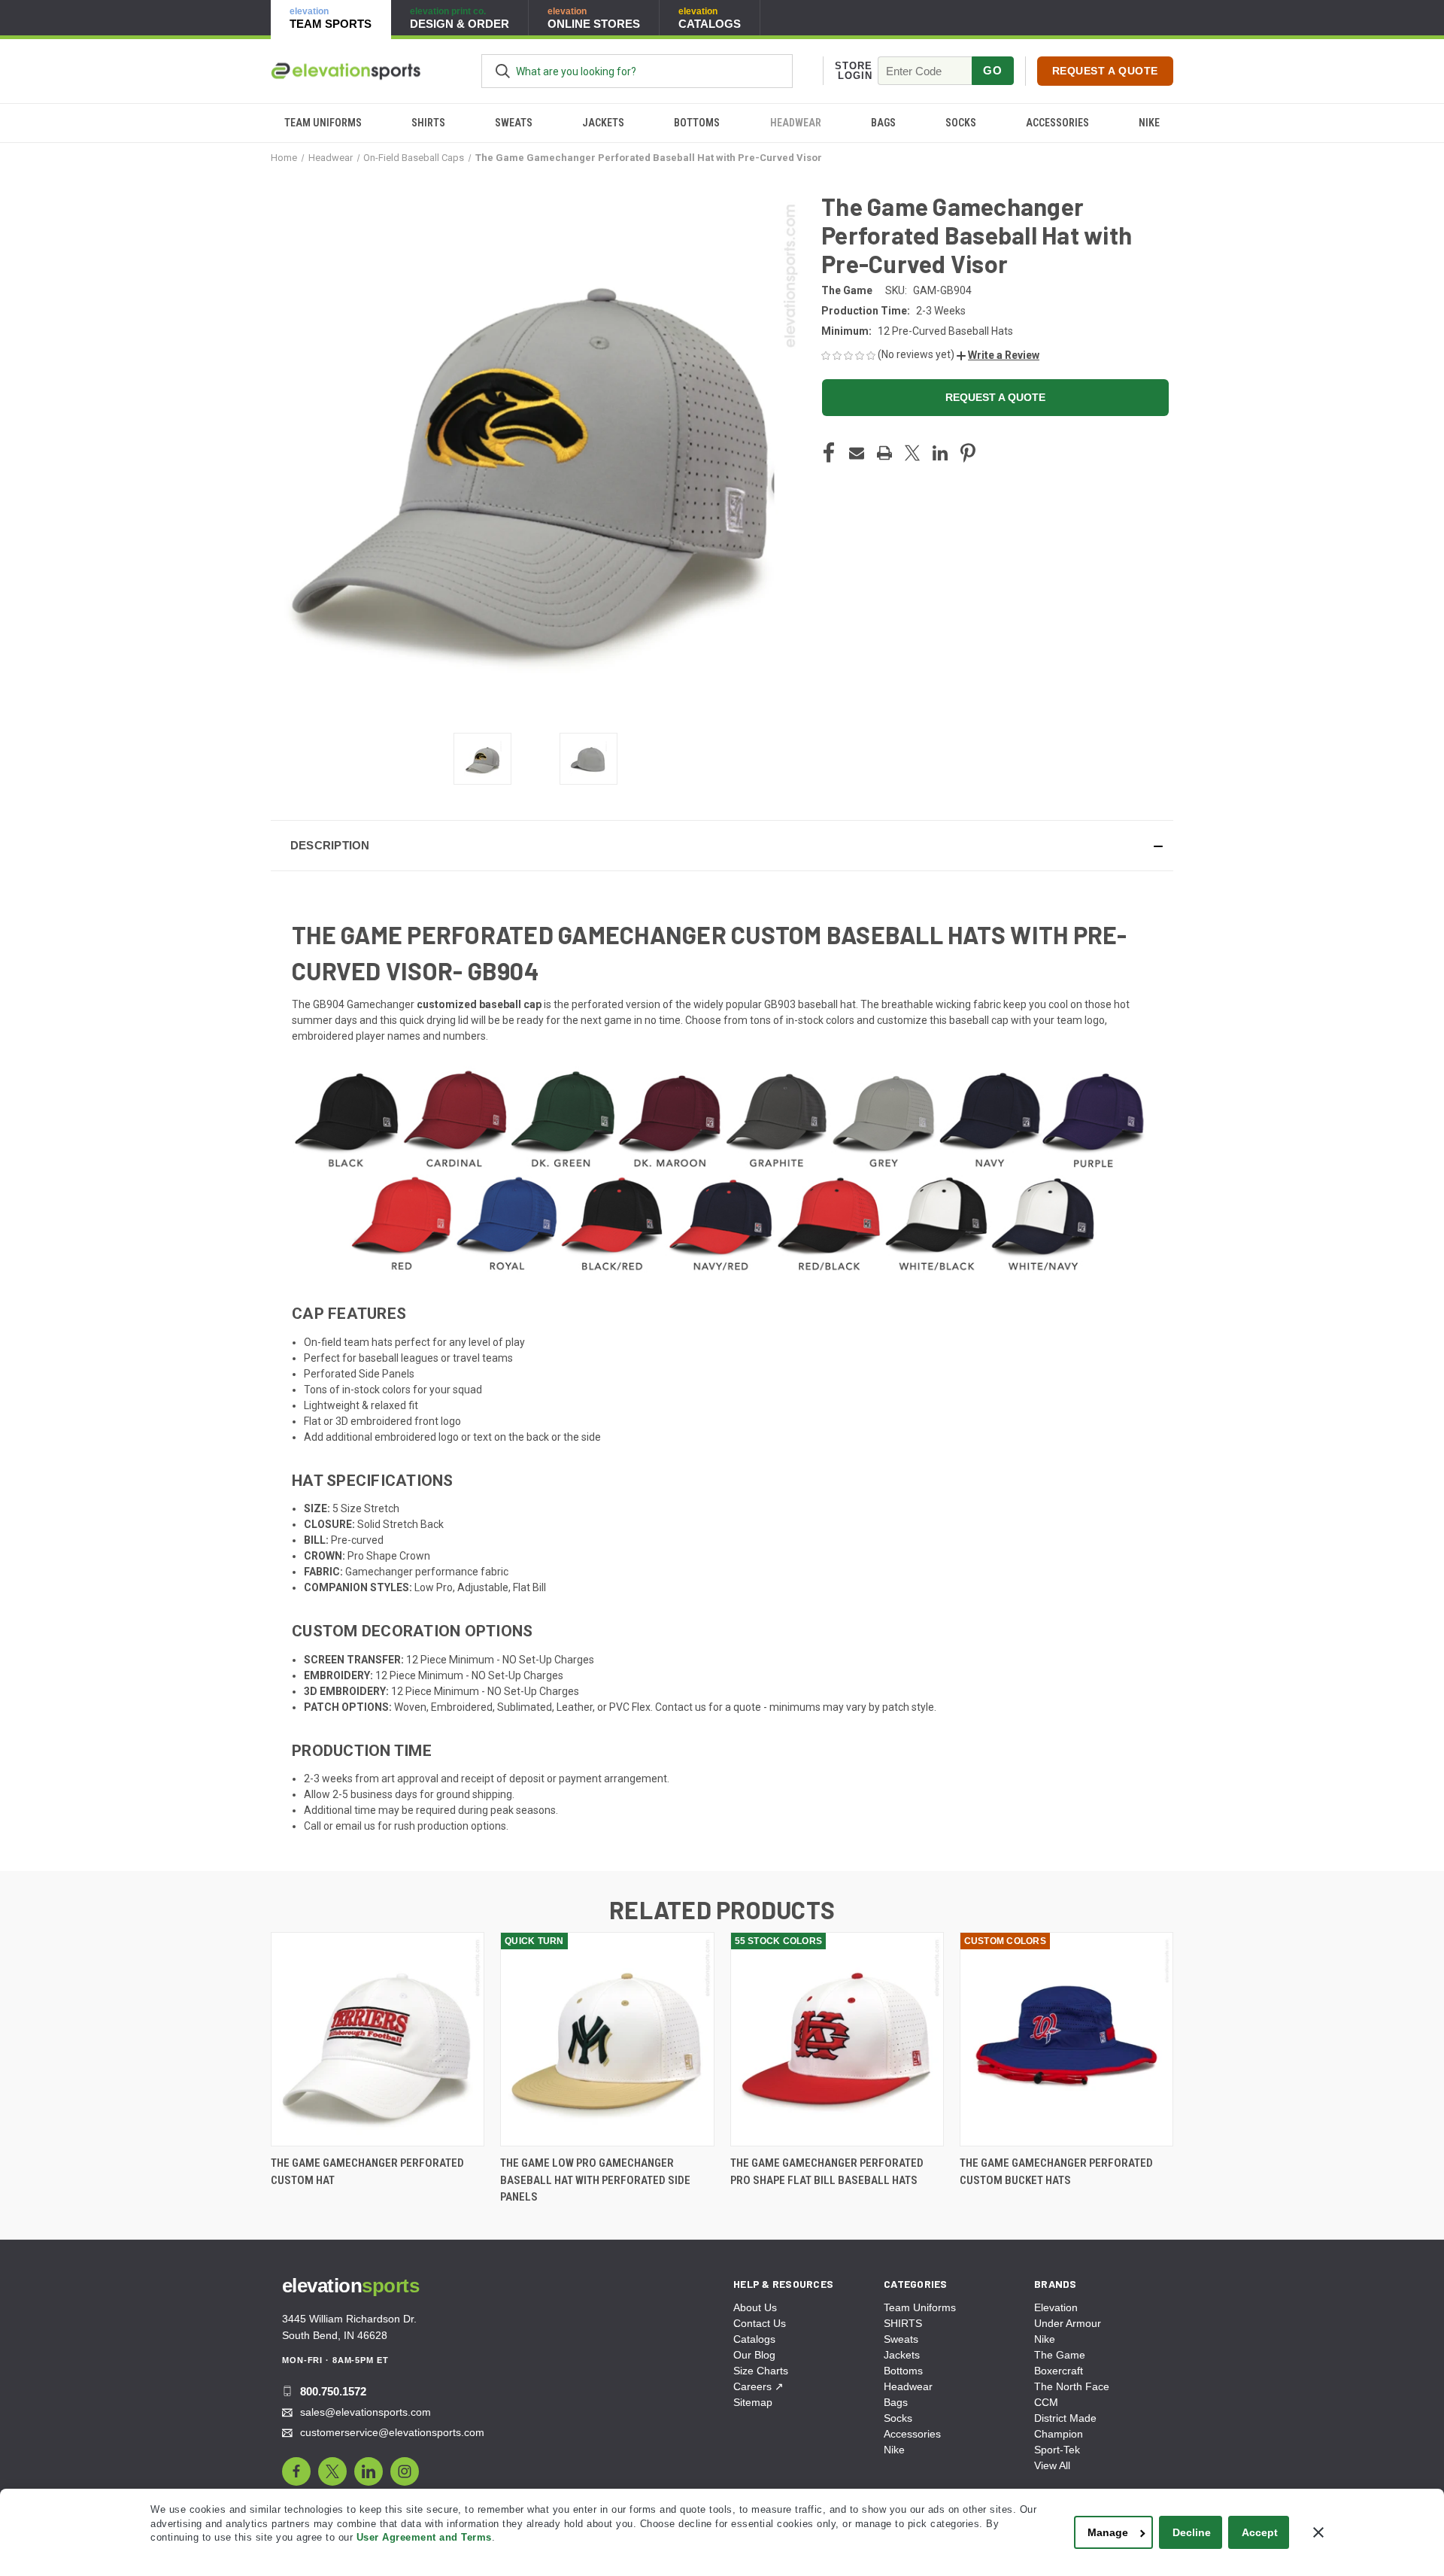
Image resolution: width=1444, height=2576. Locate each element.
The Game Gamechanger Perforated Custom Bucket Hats (1056, 2172)
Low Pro (434, 1587)
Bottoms (697, 123)
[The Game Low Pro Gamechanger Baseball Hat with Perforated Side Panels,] (607, 2039)
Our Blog (754, 2355)
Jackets (603, 123)
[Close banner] (1318, 2532)
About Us (755, 2307)
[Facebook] (829, 453)
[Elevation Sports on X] (332, 2471)
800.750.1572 (333, 2391)
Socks (961, 123)
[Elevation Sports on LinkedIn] (369, 2471)
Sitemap (753, 2402)
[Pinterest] (968, 453)
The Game (1060, 2355)
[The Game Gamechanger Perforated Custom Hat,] (378, 2039)
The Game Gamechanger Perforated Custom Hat (367, 2172)
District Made (1065, 2418)
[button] (998, 355)
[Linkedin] (940, 453)
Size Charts (761, 2371)
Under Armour (1068, 2323)
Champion (1059, 2434)
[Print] (884, 453)
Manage (1108, 2532)
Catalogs (754, 2339)
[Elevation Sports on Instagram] (405, 2471)
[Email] (857, 453)
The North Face (1072, 2386)
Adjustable (483, 1587)
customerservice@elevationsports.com (392, 2432)
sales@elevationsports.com (366, 2412)
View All (1052, 2465)
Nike (1149, 123)
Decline (1192, 2532)
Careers (758, 2386)
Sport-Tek (1057, 2450)
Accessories (1057, 123)
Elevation (1056, 2307)
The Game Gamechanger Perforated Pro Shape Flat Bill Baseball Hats (827, 2172)
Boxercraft (1059, 2371)
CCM (1046, 2402)
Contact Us (760, 2323)
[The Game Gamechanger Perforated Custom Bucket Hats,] (1066, 2039)
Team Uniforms (323, 123)
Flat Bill (529, 1587)
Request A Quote (1105, 71)
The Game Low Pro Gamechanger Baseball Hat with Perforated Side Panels (595, 2180)
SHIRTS (428, 123)
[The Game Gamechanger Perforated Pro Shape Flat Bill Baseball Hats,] (837, 2039)
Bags (883, 123)
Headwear (796, 123)
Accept (1260, 2532)
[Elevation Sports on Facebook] (296, 2471)
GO (992, 70)
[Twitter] (912, 453)
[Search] (503, 71)
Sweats (514, 123)
